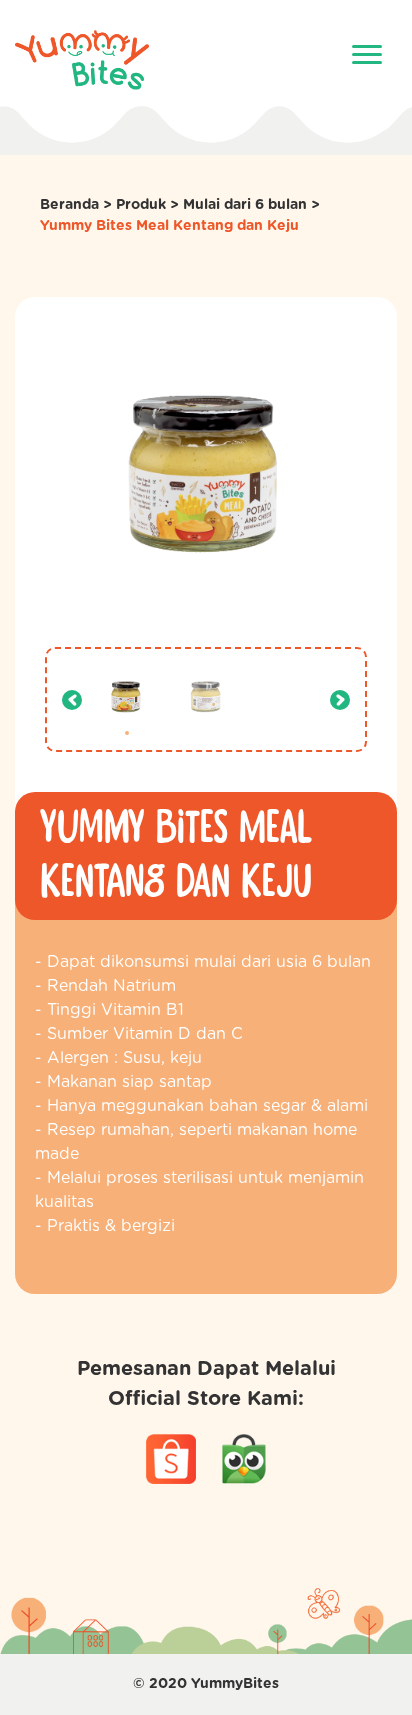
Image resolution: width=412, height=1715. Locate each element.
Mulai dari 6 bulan (245, 205)
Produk (141, 205)
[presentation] (72, 700)
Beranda (69, 205)
